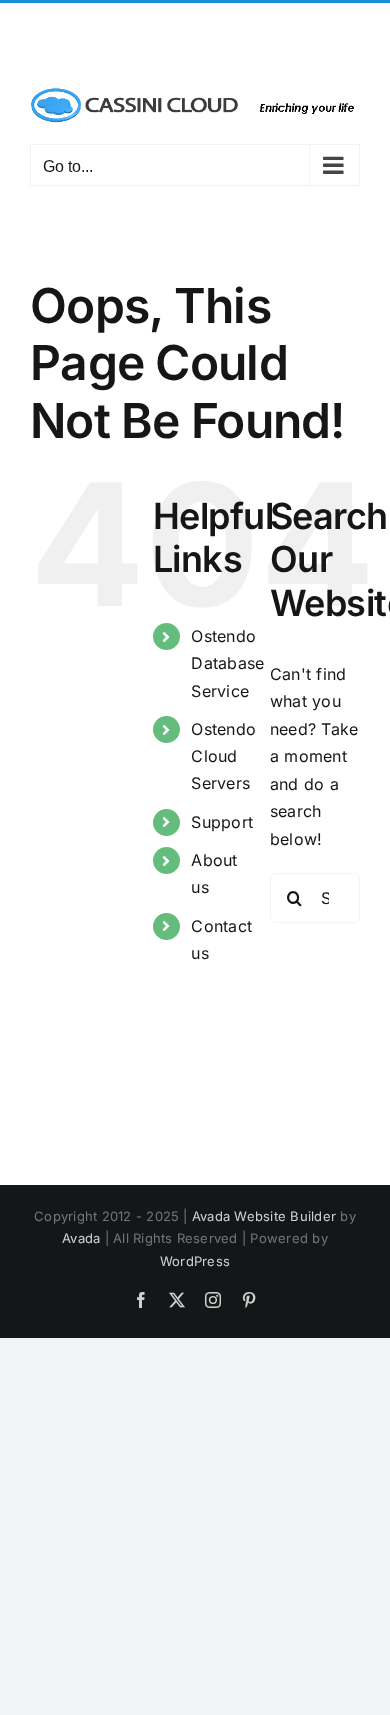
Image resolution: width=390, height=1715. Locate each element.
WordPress (195, 1261)
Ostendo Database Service (227, 663)
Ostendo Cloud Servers (223, 756)
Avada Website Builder (264, 1216)
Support (222, 822)
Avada (81, 1238)
